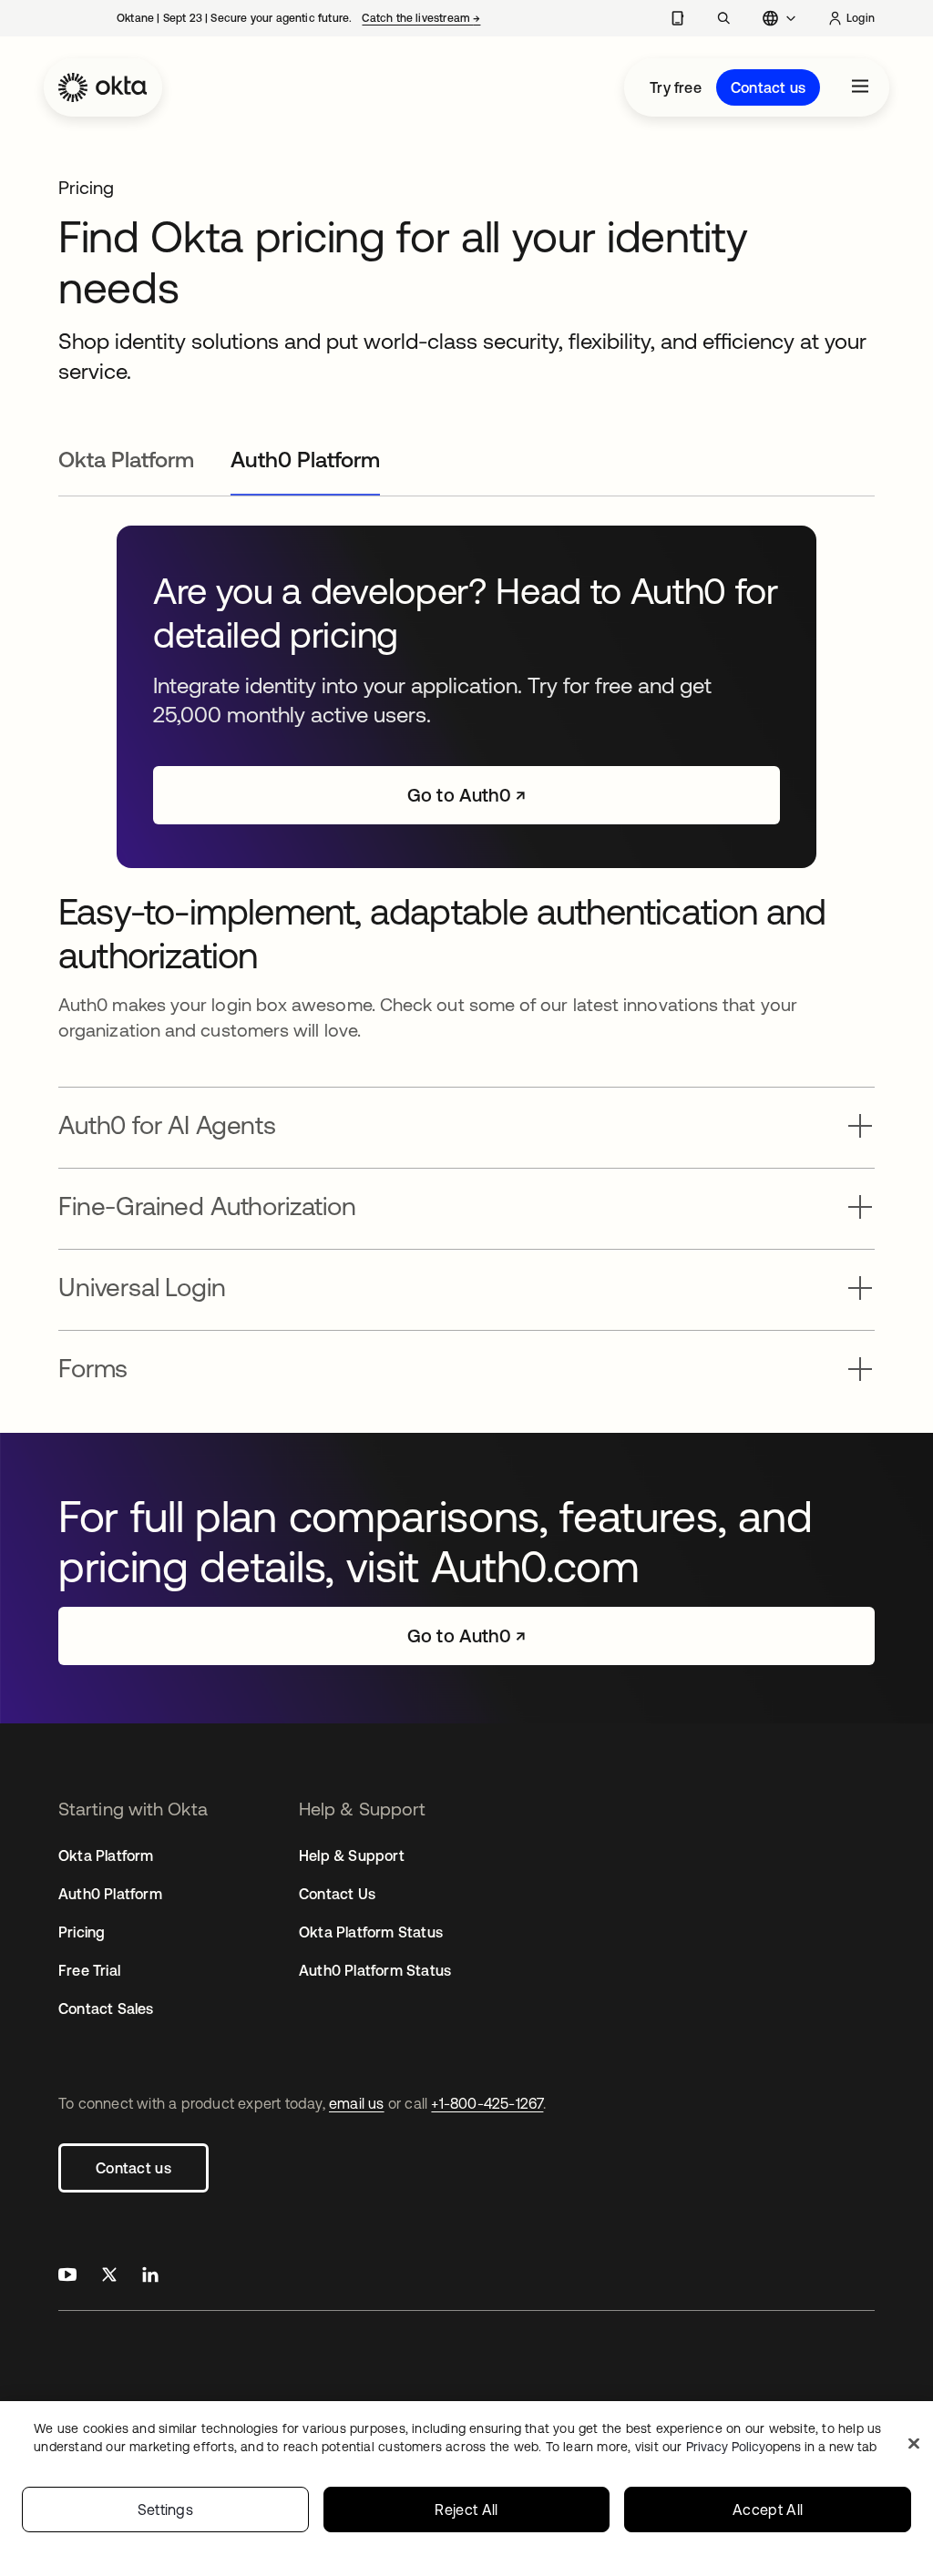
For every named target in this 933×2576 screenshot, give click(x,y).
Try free (676, 87)
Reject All (466, 2510)
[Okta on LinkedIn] (150, 2277)
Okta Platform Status (371, 1932)
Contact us (768, 87)
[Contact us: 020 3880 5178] (677, 18)
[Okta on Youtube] (67, 2277)
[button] (466, 1120)
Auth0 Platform (110, 1894)
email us (357, 2103)
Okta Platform (106, 1855)
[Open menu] (860, 87)
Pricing (82, 1932)
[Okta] (103, 87)
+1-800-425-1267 (487, 2103)
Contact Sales (106, 2009)
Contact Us (337, 1894)
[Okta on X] (109, 2277)
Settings (166, 2510)
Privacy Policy (781, 2447)
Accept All (768, 2510)
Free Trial (89, 1970)
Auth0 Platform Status (375, 1970)
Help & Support (352, 1855)
